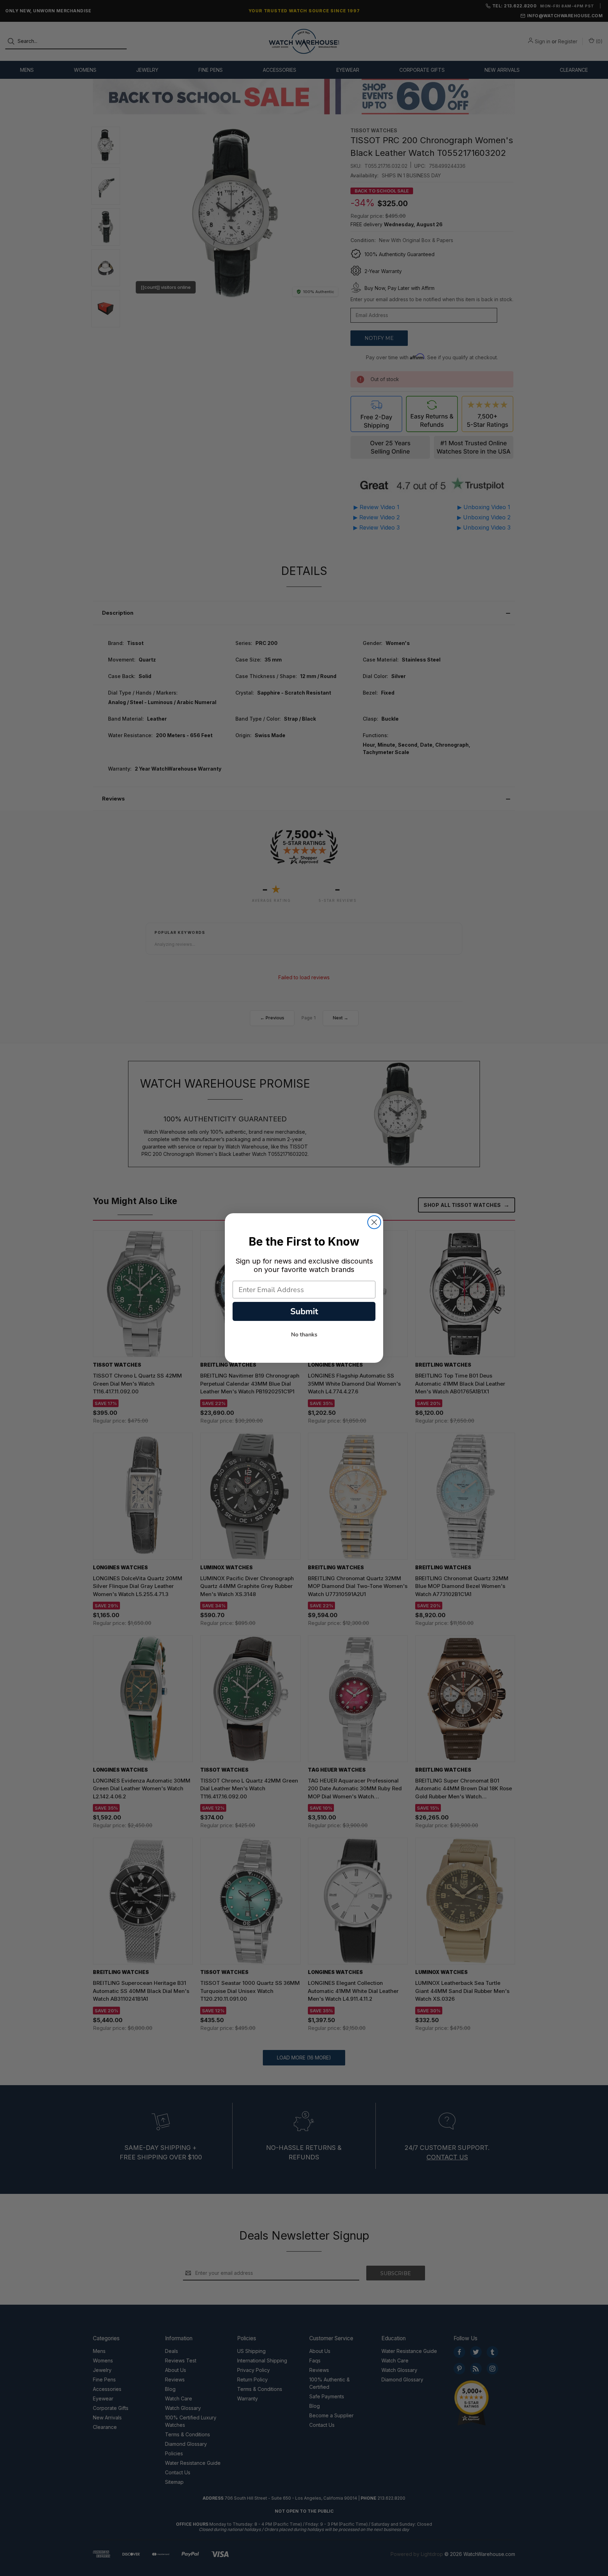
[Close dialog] (374, 1222)
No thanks (304, 1335)
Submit (304, 1311)
